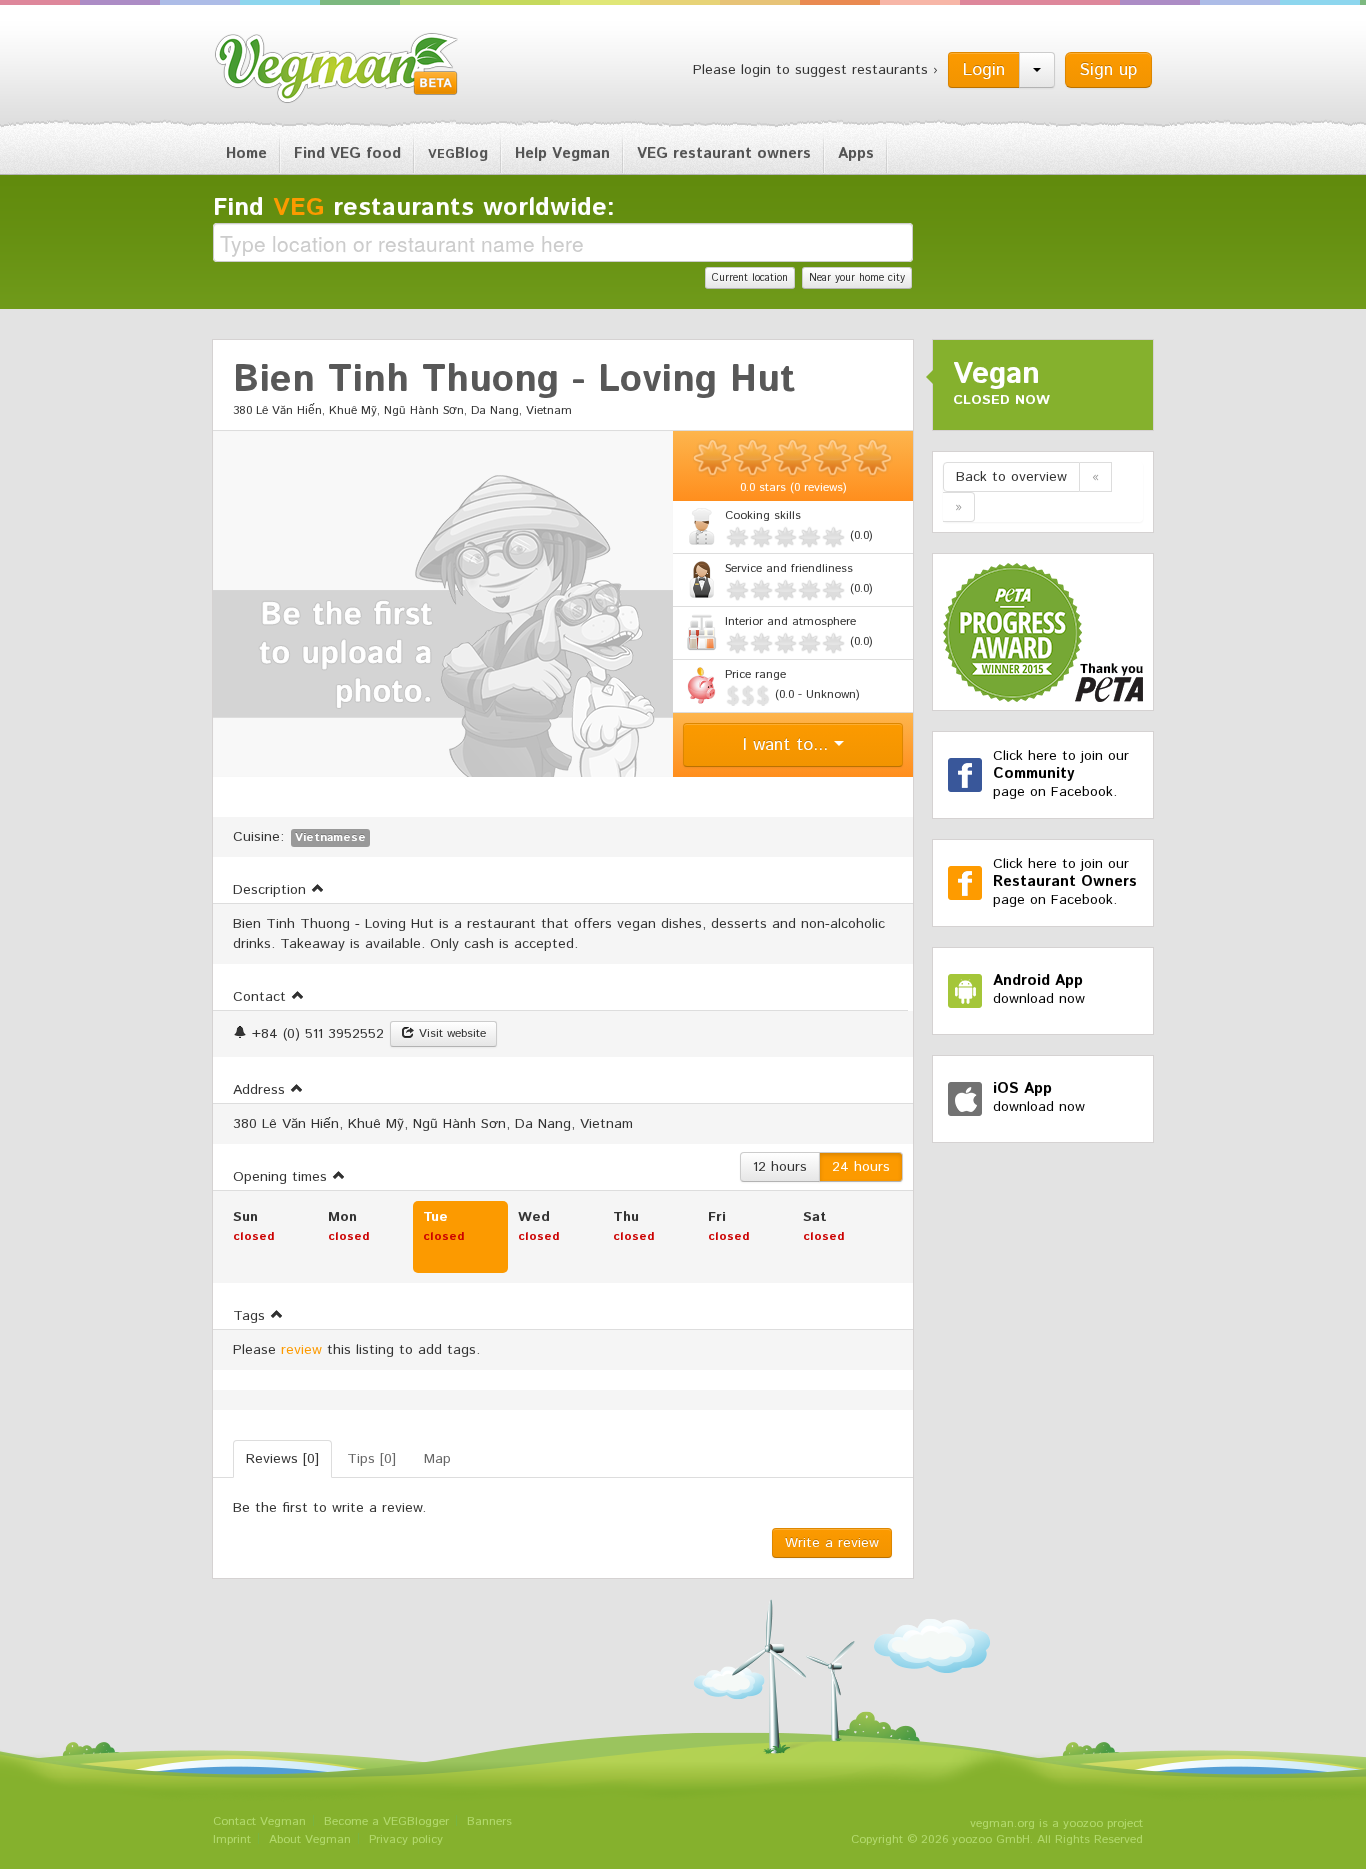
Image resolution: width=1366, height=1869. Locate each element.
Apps (856, 153)
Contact (262, 997)
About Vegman (310, 1839)
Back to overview (1011, 477)
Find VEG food (347, 153)
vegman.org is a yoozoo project (1056, 1823)
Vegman (337, 68)
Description (272, 890)
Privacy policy (406, 1839)
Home (246, 153)
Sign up (1108, 70)
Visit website (450, 1033)
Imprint (232, 1839)
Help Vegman (562, 153)
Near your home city (857, 278)
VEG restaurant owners (724, 153)
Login (984, 70)
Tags (251, 1316)
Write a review (832, 1543)
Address (261, 1090)
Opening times (282, 1177)
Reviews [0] (282, 1459)
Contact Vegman (259, 1821)
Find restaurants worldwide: (414, 208)
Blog (458, 153)
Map (437, 1459)
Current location (750, 278)
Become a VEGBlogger (386, 1821)
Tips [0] (371, 1459)
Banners (489, 1821)
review (301, 1350)
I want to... (788, 745)
